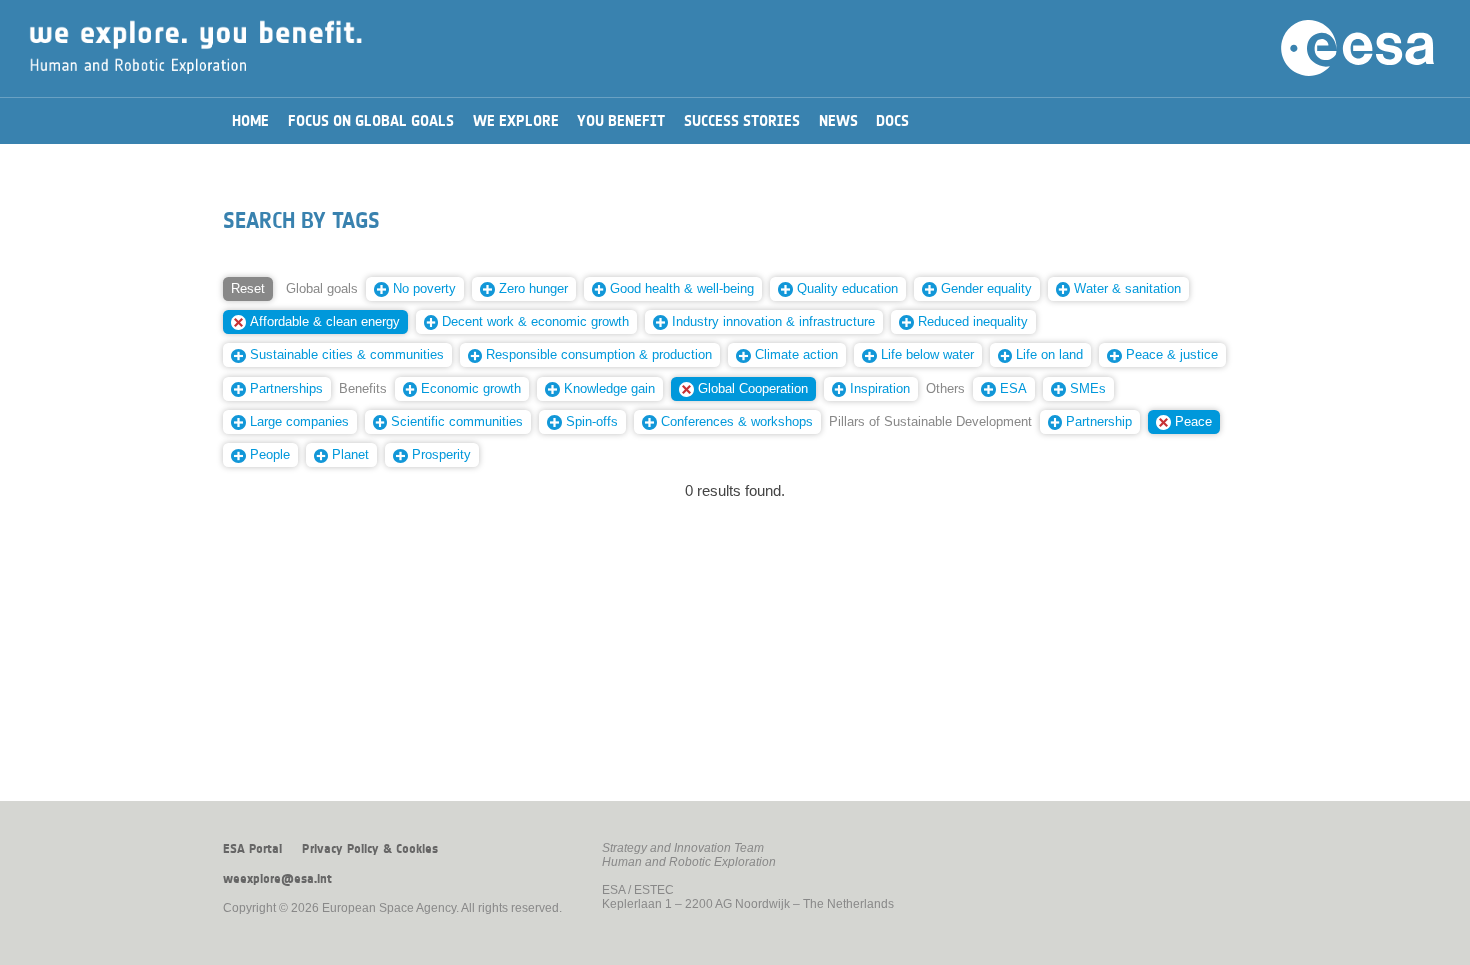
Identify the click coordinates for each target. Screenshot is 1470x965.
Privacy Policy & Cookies (370, 849)
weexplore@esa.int (277, 879)
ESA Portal (252, 849)
